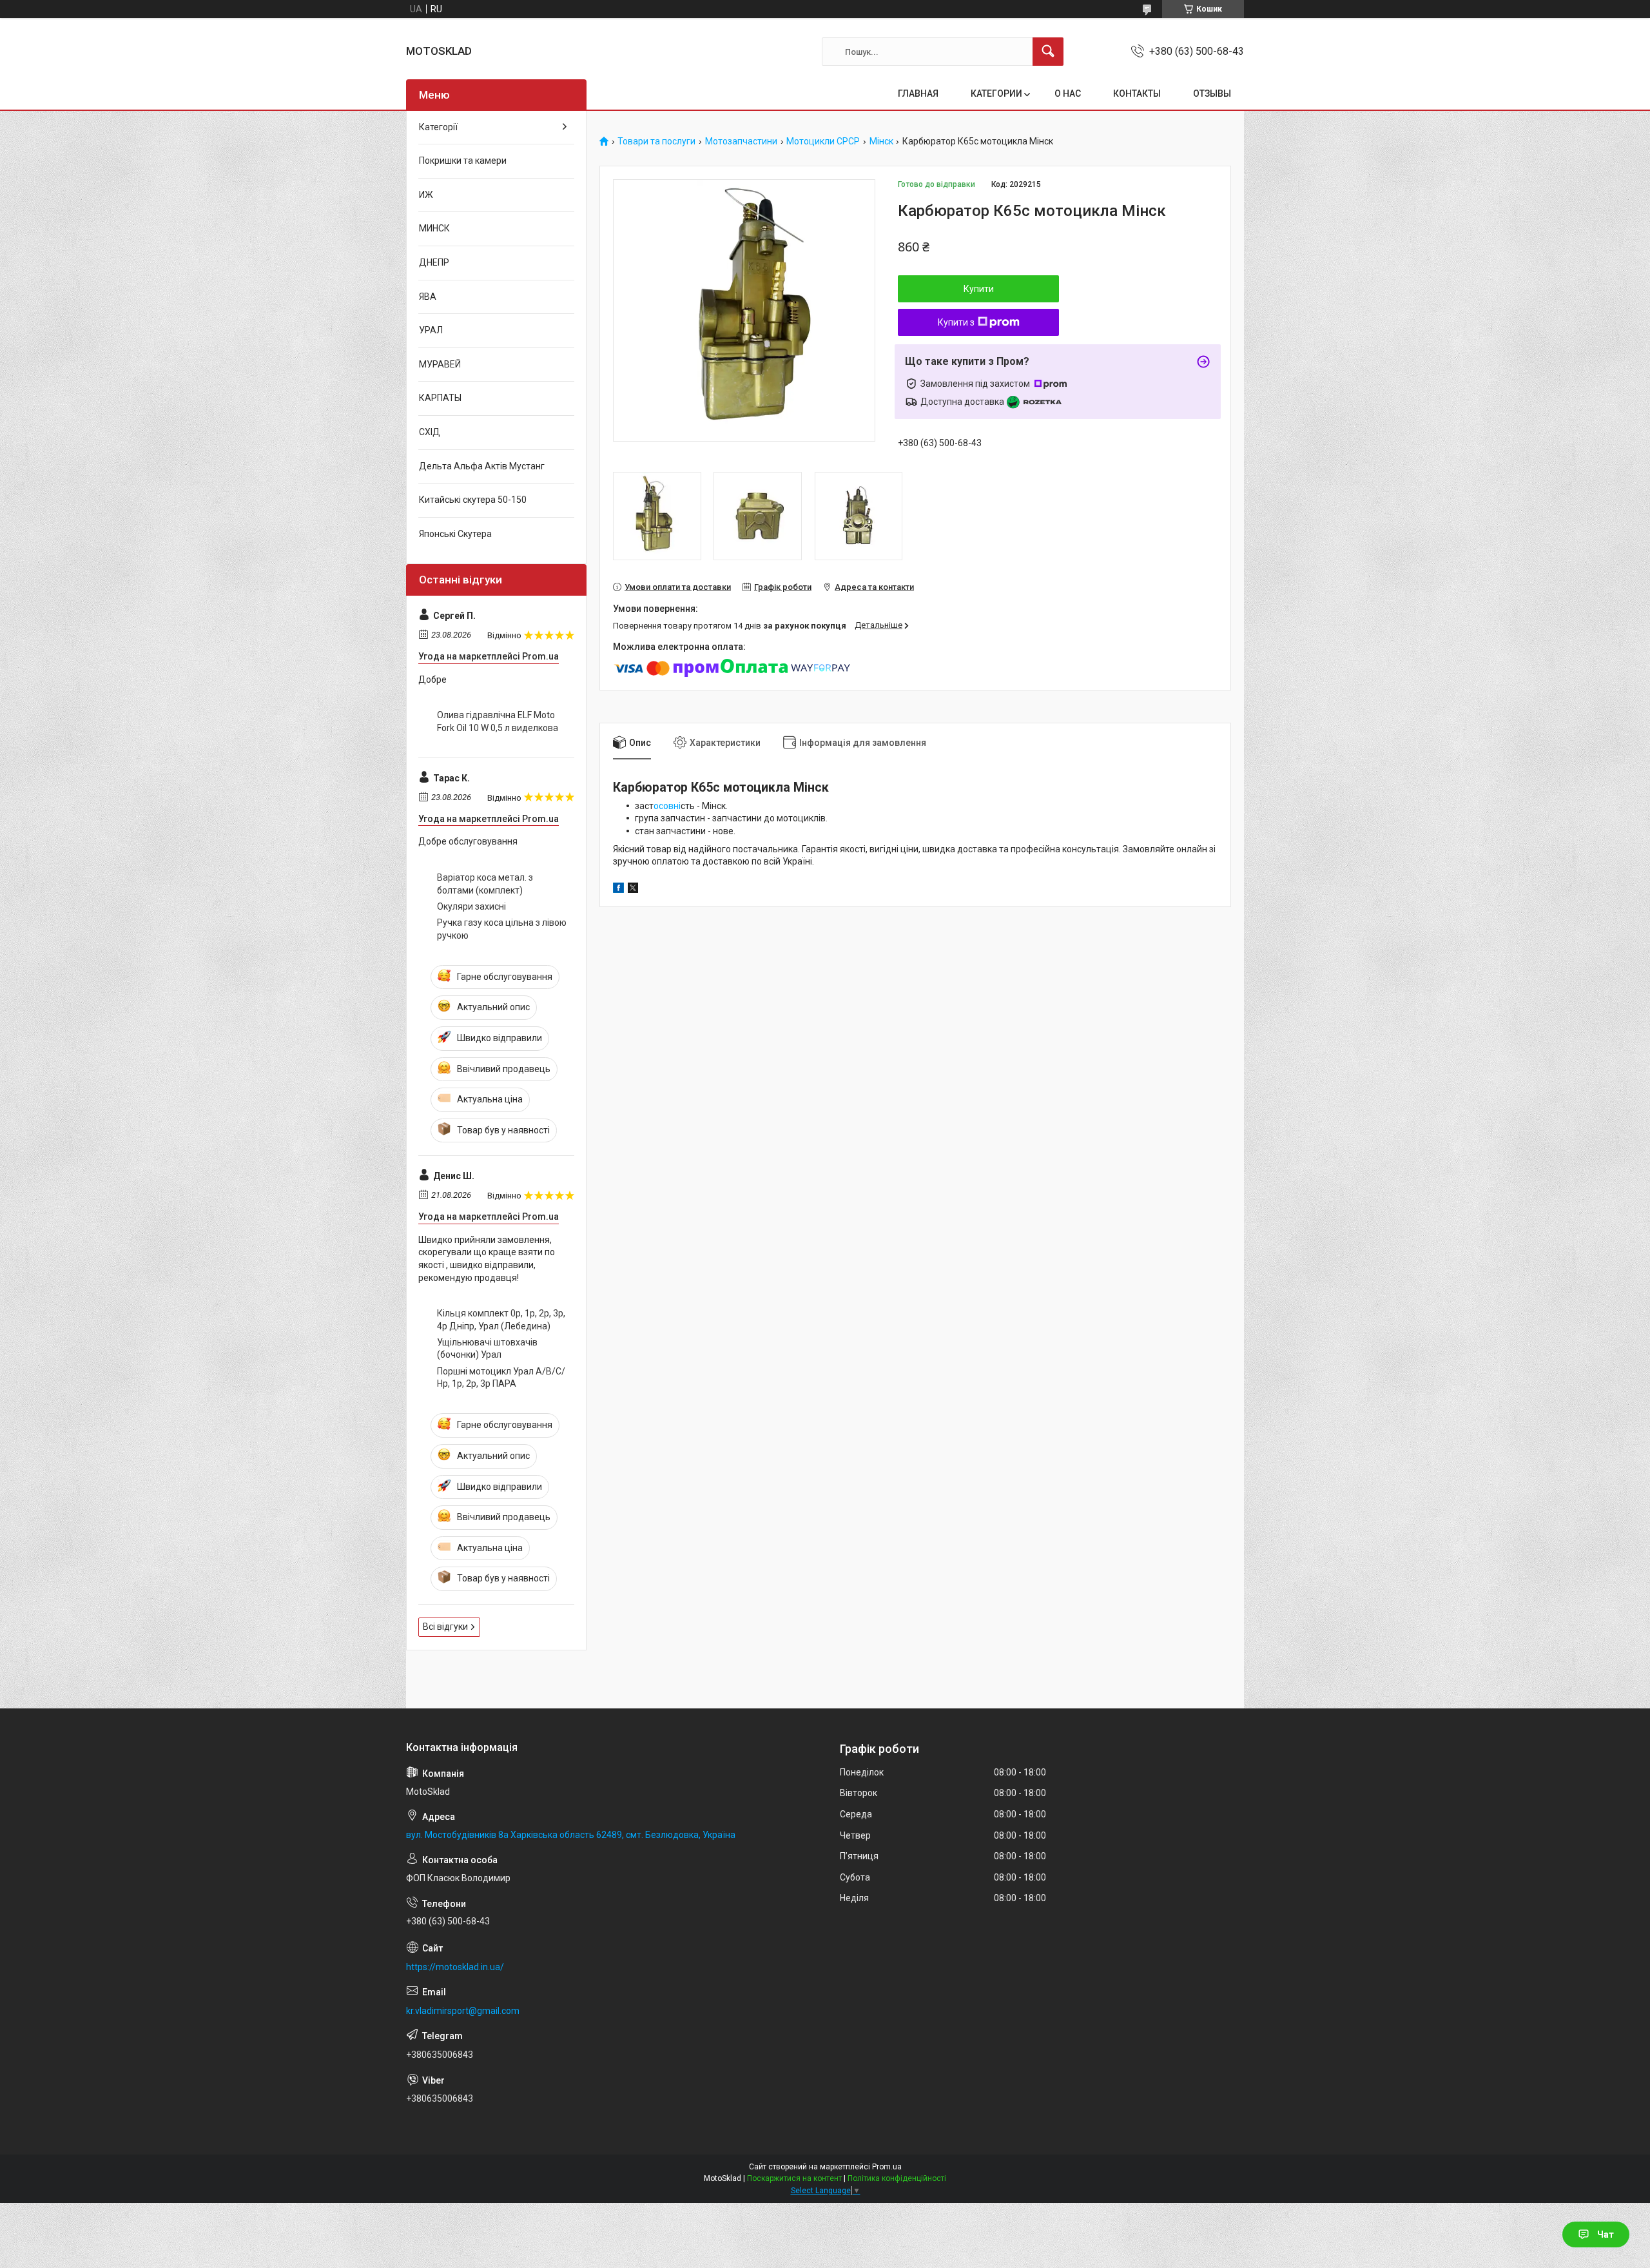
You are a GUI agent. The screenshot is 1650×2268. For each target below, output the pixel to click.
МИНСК (434, 228)
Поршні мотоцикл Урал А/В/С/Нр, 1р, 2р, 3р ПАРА (501, 1378)
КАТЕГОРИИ (996, 93)
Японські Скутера (455, 534)
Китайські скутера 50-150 (473, 500)
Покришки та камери (463, 161)
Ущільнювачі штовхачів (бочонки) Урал (487, 1349)
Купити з (956, 322)
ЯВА (428, 297)
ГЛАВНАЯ (918, 93)
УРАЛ (431, 330)
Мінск (881, 142)
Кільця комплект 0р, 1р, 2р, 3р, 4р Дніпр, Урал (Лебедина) (501, 1320)
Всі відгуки (445, 1627)
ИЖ (426, 195)
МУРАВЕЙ (440, 364)
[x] (633, 890)
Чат (1606, 2234)
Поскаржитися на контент (794, 2178)
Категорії (438, 127)
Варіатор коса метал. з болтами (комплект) (485, 884)
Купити (979, 289)
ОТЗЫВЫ (1212, 93)
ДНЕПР (434, 262)
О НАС (1068, 93)
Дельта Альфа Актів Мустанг (482, 466)
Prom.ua (887, 2167)
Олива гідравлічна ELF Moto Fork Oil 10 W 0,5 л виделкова (498, 721)
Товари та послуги (656, 142)
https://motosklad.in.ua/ (455, 1967)
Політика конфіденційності (897, 2178)
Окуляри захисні (471, 906)
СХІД (430, 432)
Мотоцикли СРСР (823, 142)
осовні (667, 806)
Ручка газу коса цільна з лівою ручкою (502, 929)
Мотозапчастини (741, 142)
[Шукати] (1048, 52)
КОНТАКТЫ (1137, 93)
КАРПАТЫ (440, 398)
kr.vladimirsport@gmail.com (463, 2011)
